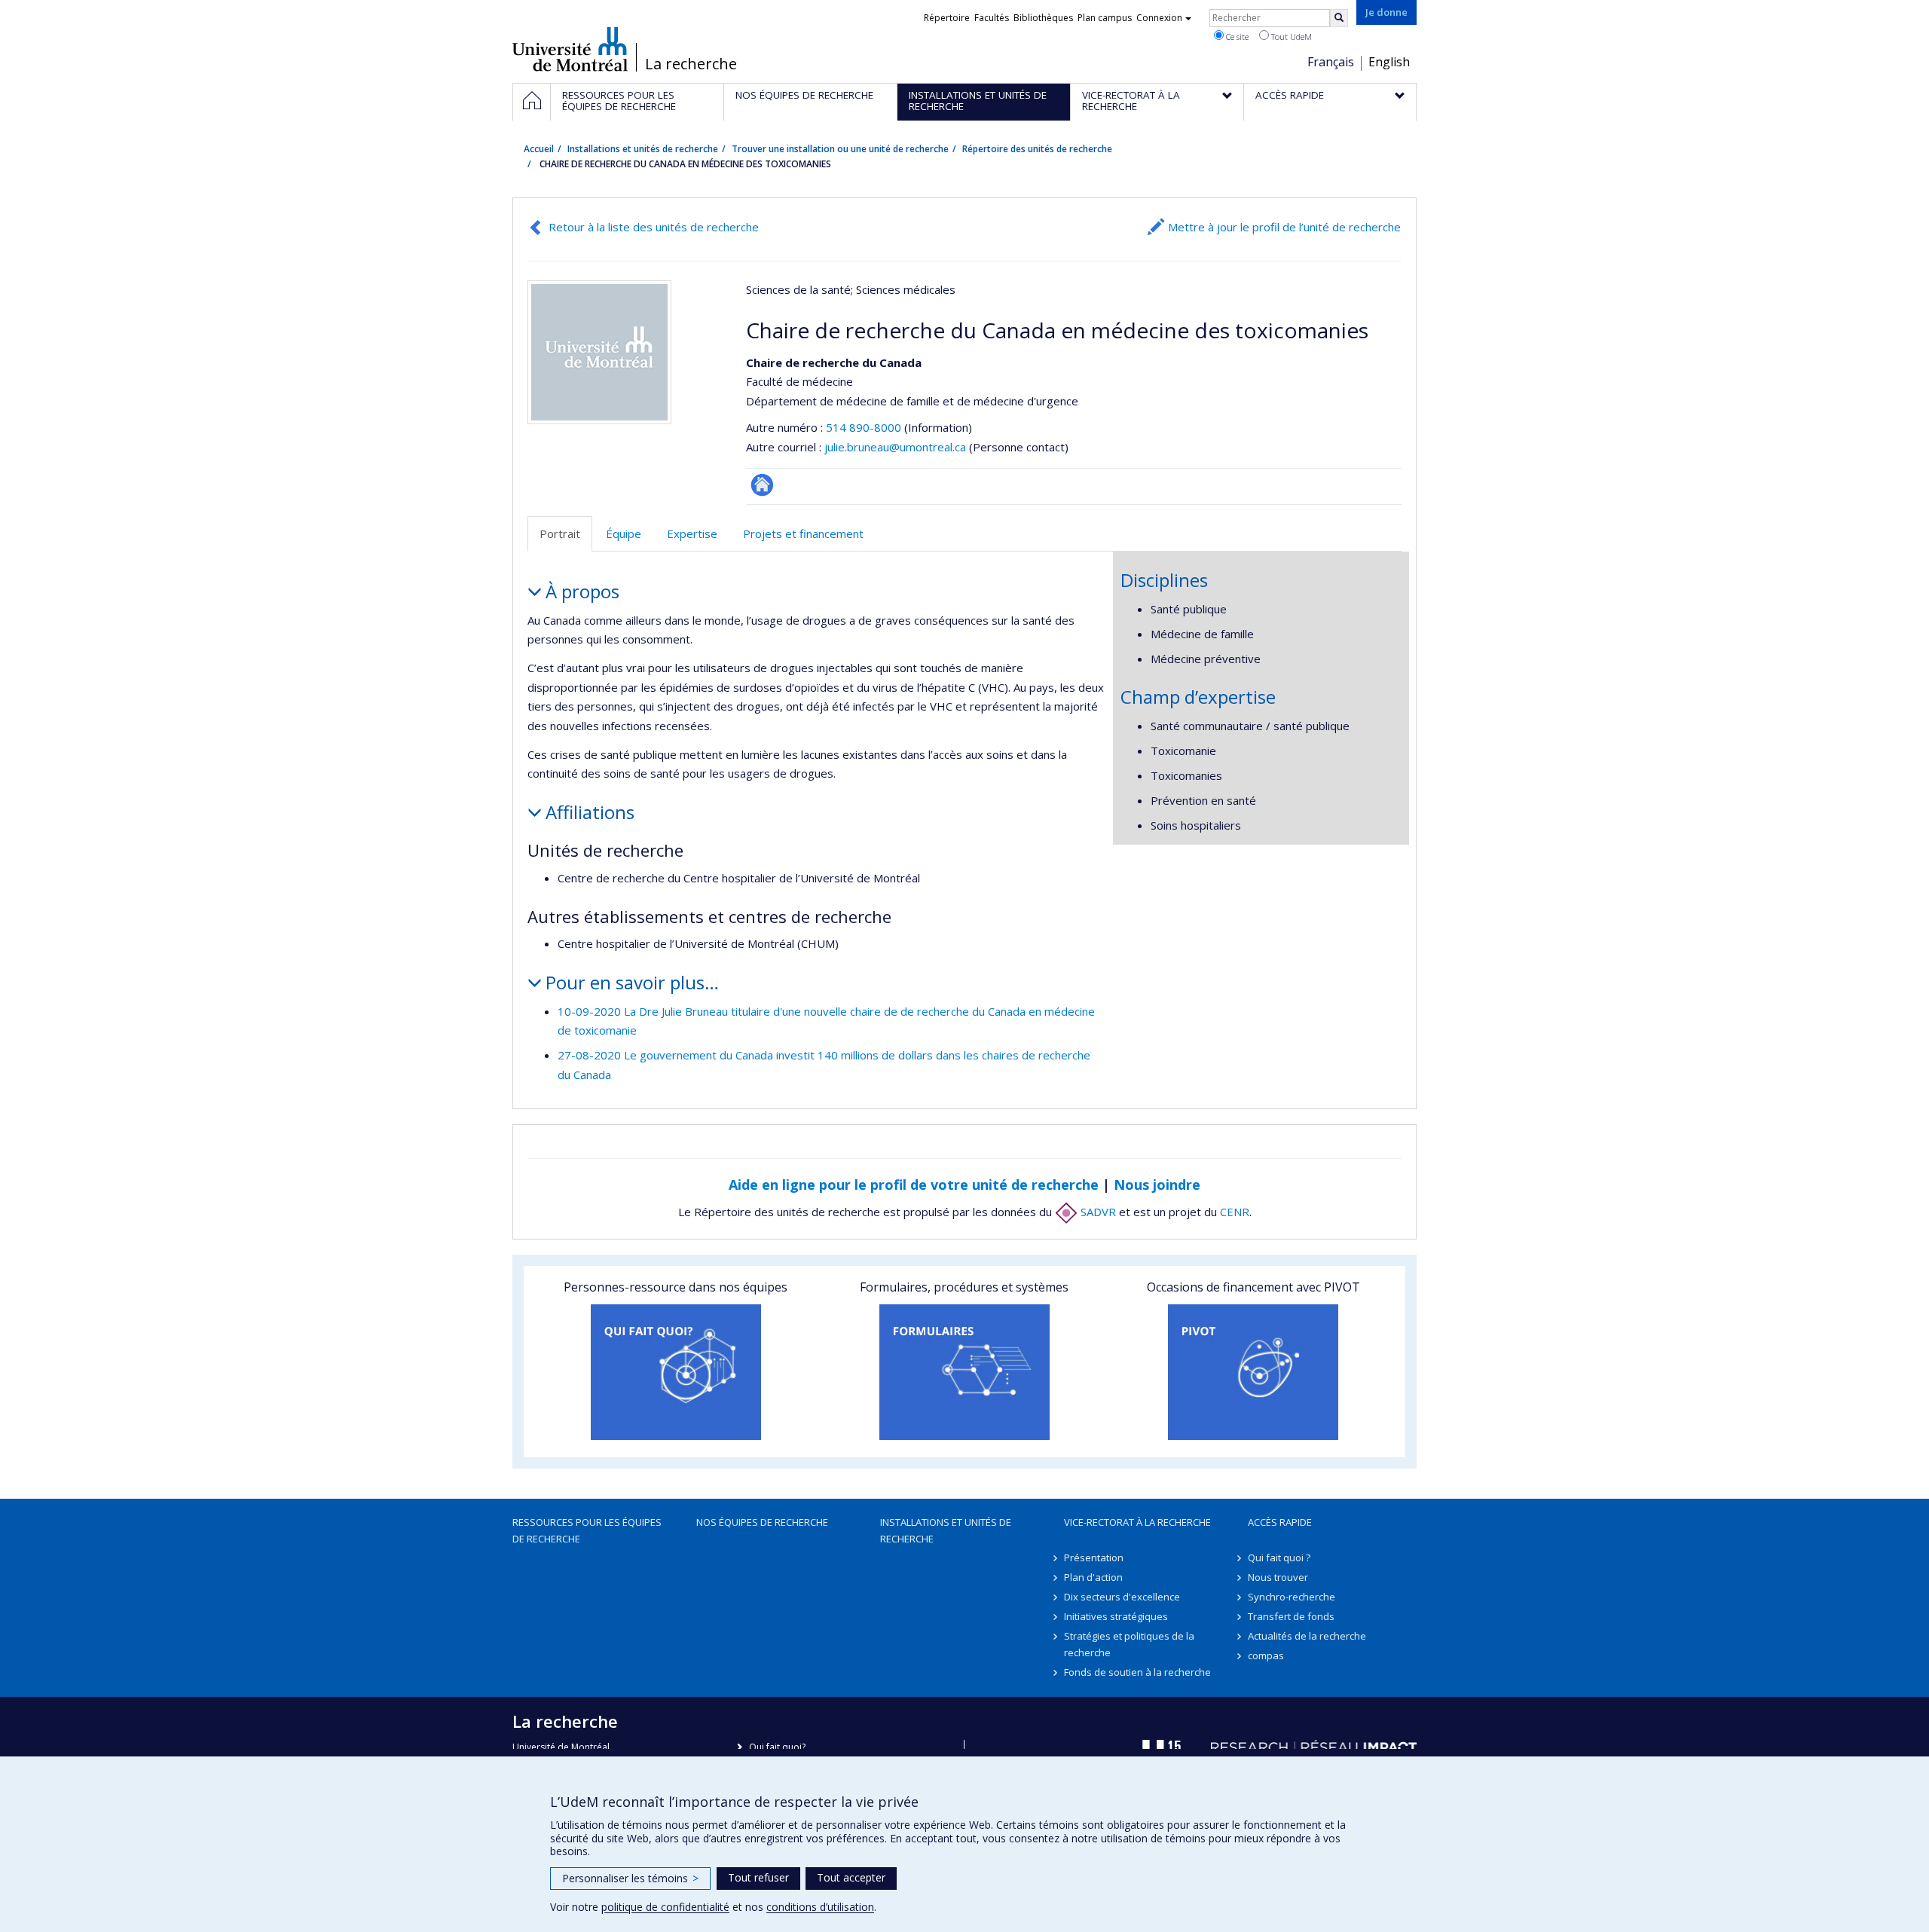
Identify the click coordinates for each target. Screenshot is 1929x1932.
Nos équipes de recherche (762, 1522)
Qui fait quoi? (777, 1747)
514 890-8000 (865, 427)
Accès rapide (1280, 1522)
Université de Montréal (570, 49)
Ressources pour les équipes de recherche (587, 1530)
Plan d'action (1093, 1577)
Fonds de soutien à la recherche (1137, 1672)
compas (1266, 1655)
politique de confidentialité (665, 1907)
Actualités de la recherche (1307, 1636)
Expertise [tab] (692, 533)
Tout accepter (851, 1877)
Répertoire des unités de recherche (1037, 149)
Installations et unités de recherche (643, 149)
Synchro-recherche (1292, 1597)
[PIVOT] (1253, 1372)
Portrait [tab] (560, 533)
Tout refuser (758, 1877)
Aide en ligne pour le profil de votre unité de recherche (914, 1185)
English (1389, 62)
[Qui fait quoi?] (676, 1372)
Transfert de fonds (1291, 1616)
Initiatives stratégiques (1116, 1616)
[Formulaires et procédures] (964, 1372)
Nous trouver (1278, 1577)
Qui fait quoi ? (1279, 1558)
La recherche (691, 64)
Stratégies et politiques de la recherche (1129, 1644)
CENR (1235, 1212)
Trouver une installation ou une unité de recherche (840, 149)
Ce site (1236, 37)
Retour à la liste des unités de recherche (654, 227)
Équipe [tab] (624, 533)
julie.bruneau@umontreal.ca (895, 447)
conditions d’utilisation (820, 1907)
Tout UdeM (1290, 37)
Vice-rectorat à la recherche (1137, 1522)
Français (1331, 62)
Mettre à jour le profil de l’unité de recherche (1284, 227)
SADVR (1097, 1212)
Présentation (1094, 1558)
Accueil (539, 149)
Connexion (1159, 18)
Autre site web (762, 485)
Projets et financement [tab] (803, 533)
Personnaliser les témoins (630, 1878)
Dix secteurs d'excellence (1122, 1597)
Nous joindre (1157, 1185)
